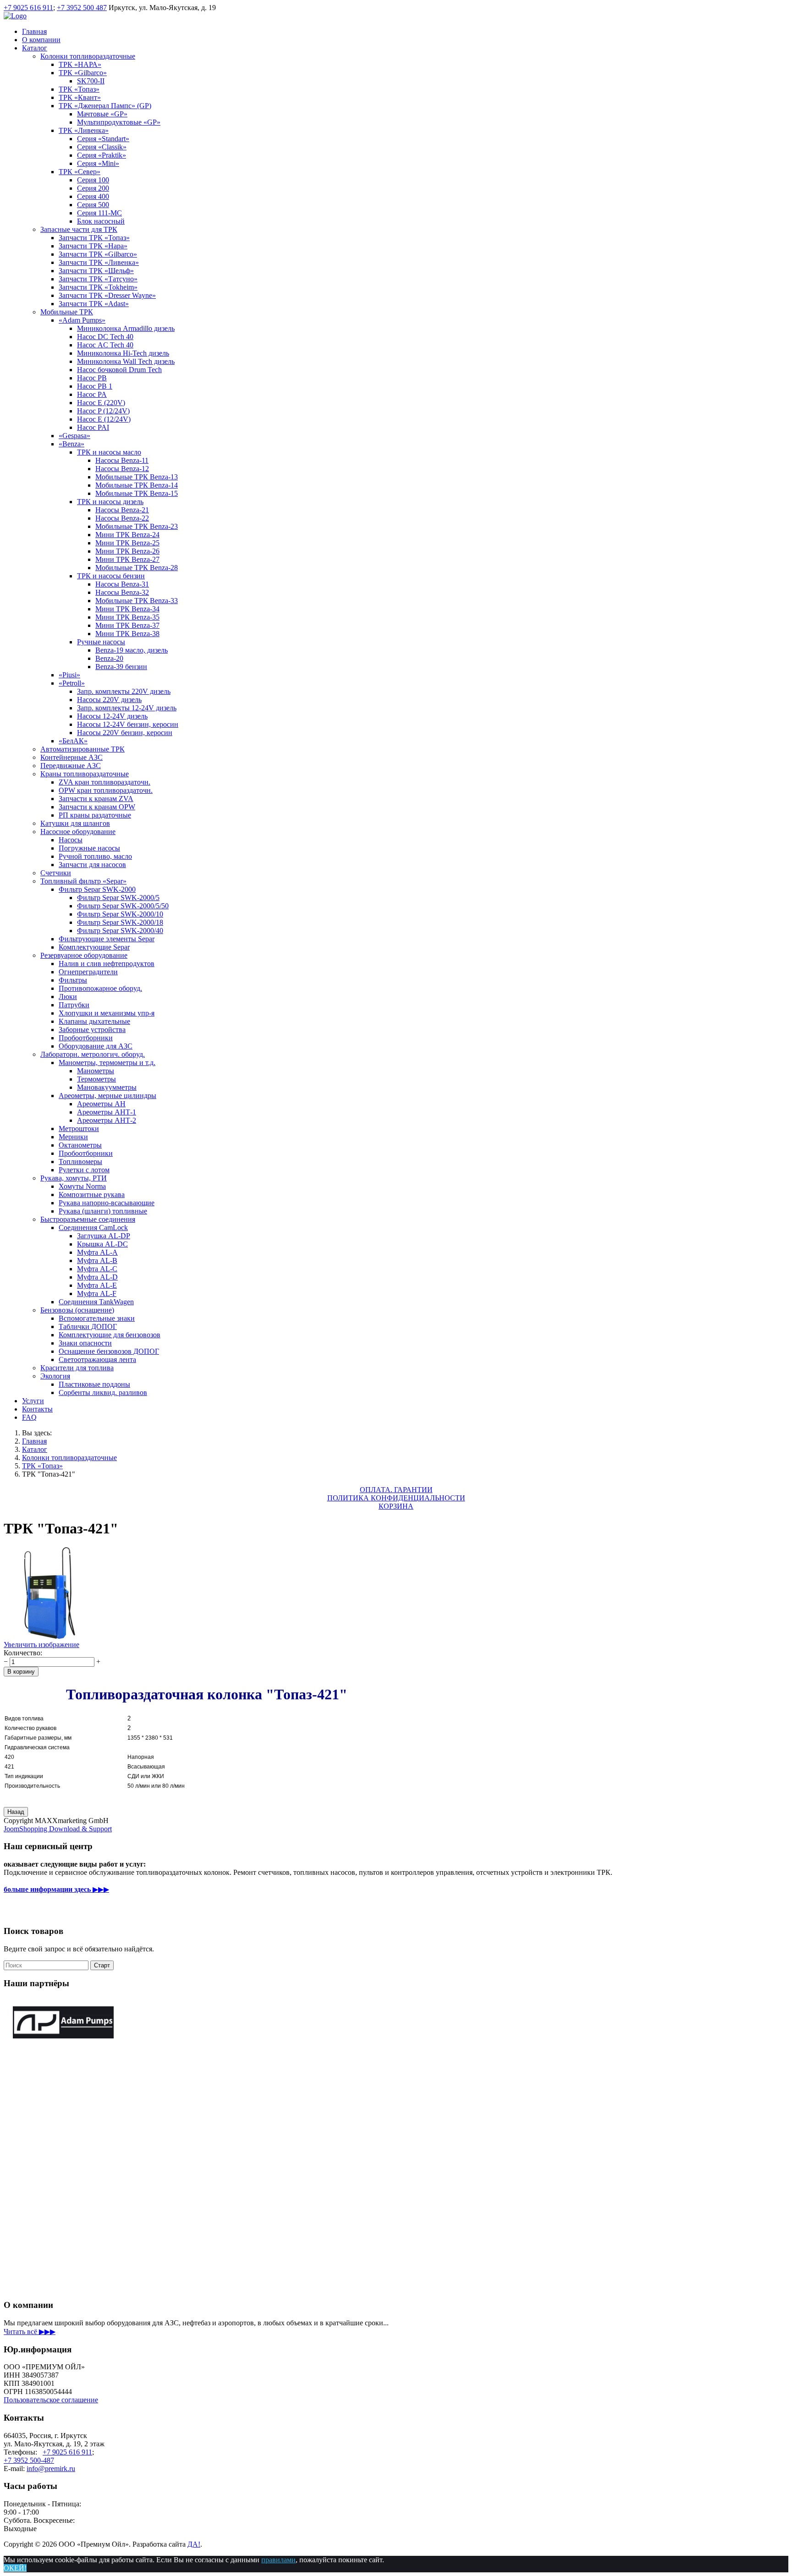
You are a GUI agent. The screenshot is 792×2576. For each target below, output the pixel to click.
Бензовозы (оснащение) (77, 1310)
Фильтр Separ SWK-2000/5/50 (123, 906)
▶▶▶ (56, 1889)
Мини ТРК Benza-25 (127, 543)
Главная (34, 31)
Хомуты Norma (82, 1186)
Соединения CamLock (93, 1228)
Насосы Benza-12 (122, 469)
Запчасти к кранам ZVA (96, 799)
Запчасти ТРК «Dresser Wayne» (107, 295)
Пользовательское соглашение (51, 2400)
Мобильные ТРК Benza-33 (137, 601)
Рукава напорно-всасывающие (107, 1203)
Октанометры (80, 1145)
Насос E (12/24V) (104, 419)
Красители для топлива (77, 1368)
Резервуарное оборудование (84, 955)
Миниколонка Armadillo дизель (126, 328)
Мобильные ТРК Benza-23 (137, 526)
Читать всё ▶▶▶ (30, 2332)
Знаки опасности (85, 1343)
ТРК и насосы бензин (111, 576)
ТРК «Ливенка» (84, 130)
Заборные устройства (92, 1030)
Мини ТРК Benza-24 (127, 535)
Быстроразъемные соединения (88, 1219)
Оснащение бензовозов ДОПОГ (109, 1351)
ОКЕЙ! (15, 2568)
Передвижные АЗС (71, 766)
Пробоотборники (86, 1038)
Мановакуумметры (107, 1087)
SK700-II (91, 81)
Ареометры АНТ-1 (107, 1112)
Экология (55, 1376)
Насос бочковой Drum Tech (119, 370)
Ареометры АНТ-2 (107, 1120)
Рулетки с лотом (84, 1170)
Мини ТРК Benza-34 (127, 609)
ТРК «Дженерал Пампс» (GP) (105, 106)
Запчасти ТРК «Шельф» (96, 271)
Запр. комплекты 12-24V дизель (127, 708)
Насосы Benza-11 (122, 460)
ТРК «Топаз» (79, 89)
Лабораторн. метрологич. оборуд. (93, 1054)
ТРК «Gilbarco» (83, 73)
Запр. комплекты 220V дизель (124, 691)
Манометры (96, 1071)
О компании (41, 40)
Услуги (33, 1401)
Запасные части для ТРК (79, 229)
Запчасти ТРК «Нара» (93, 246)
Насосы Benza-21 (122, 510)
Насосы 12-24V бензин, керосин (128, 724)
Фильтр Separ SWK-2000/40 (120, 931)
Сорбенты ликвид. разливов (103, 1392)
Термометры (96, 1079)
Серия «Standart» (103, 139)
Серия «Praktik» (102, 155)
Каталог (35, 48)
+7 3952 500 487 (82, 8)
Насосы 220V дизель (109, 700)
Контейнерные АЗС (71, 757)
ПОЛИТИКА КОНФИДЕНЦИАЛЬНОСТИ (396, 1498)
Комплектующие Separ (94, 947)
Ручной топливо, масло (95, 856)
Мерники (73, 1137)
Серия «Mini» (98, 163)
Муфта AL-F (97, 1293)
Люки (68, 997)
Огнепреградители (88, 972)
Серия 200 (93, 188)
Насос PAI (93, 427)
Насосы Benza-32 (122, 592)
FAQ (29, 1417)
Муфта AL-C (97, 1269)
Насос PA (92, 394)
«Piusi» (69, 675)
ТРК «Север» (80, 172)
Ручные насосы (101, 642)
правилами (278, 2560)
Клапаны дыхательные (94, 1021)
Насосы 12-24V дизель (112, 716)
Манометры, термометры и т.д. (107, 1063)
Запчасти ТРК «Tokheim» (98, 287)
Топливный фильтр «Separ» (83, 881)
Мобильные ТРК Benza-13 (137, 477)
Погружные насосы (89, 848)
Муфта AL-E (97, 1285)
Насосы (71, 840)
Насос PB (92, 378)
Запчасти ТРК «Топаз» (94, 238)
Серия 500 (93, 205)
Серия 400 (93, 196)
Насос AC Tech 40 (105, 345)
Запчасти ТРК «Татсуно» (98, 279)
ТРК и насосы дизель (110, 502)
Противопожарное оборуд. (100, 988)
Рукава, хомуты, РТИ (74, 1178)
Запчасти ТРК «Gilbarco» (98, 254)
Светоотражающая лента (97, 1359)
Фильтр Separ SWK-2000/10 (120, 914)
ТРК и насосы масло (109, 452)
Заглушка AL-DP (104, 1236)
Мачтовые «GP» (102, 114)
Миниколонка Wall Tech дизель (126, 361)
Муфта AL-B (97, 1261)
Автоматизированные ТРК (82, 749)
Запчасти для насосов (92, 865)
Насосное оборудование (78, 832)
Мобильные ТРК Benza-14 (137, 485)
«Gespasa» (74, 436)
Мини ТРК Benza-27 (127, 559)
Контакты (37, 1409)
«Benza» (71, 444)
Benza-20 (109, 658)
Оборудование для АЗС (96, 1046)
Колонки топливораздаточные (88, 56)
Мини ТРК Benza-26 (127, 551)
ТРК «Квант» (80, 97)
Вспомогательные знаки (97, 1318)
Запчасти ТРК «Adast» (94, 304)
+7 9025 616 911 (28, 8)
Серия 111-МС (99, 213)
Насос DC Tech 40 (105, 337)
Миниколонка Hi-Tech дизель (123, 353)
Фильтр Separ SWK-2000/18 (120, 922)
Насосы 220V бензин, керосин (125, 733)
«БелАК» (73, 741)
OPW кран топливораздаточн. (106, 790)
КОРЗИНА (396, 1506)
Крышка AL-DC (102, 1244)
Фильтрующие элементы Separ (107, 939)
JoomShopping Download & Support (58, 1829)
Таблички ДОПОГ (88, 1326)
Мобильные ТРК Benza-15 (137, 493)
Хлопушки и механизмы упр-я (107, 1013)
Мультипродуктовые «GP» (119, 122)
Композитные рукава (92, 1195)
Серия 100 (93, 180)
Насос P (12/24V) (103, 411)
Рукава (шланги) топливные (103, 1211)
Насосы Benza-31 (122, 584)
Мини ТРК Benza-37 (127, 625)
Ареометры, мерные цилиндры (107, 1096)
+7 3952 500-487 (29, 2460)
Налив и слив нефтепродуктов (107, 964)
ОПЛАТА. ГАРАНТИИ (396, 1490)
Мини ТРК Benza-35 (127, 617)
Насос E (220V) (101, 403)
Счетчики (56, 873)
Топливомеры (80, 1162)
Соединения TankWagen (96, 1302)
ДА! (194, 2544)
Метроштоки (79, 1129)
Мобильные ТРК (67, 312)
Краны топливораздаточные (85, 774)
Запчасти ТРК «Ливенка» (99, 262)
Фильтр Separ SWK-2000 (97, 889)
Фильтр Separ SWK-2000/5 (118, 898)
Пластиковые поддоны (94, 1384)
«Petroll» (72, 683)
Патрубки (74, 1005)
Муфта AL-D (97, 1277)
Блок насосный (101, 221)
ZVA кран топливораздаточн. (104, 782)
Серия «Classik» (102, 147)
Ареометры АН (101, 1104)
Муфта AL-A (97, 1252)
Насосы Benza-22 (122, 518)
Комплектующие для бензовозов (110, 1335)
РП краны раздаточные (95, 815)
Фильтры (73, 980)
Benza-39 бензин (121, 667)
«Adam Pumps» (82, 320)
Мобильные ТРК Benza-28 (137, 568)
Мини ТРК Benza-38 (127, 634)
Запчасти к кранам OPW (97, 807)
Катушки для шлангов (75, 823)
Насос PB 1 (95, 386)
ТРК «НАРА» (80, 64)
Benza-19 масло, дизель (132, 650)
